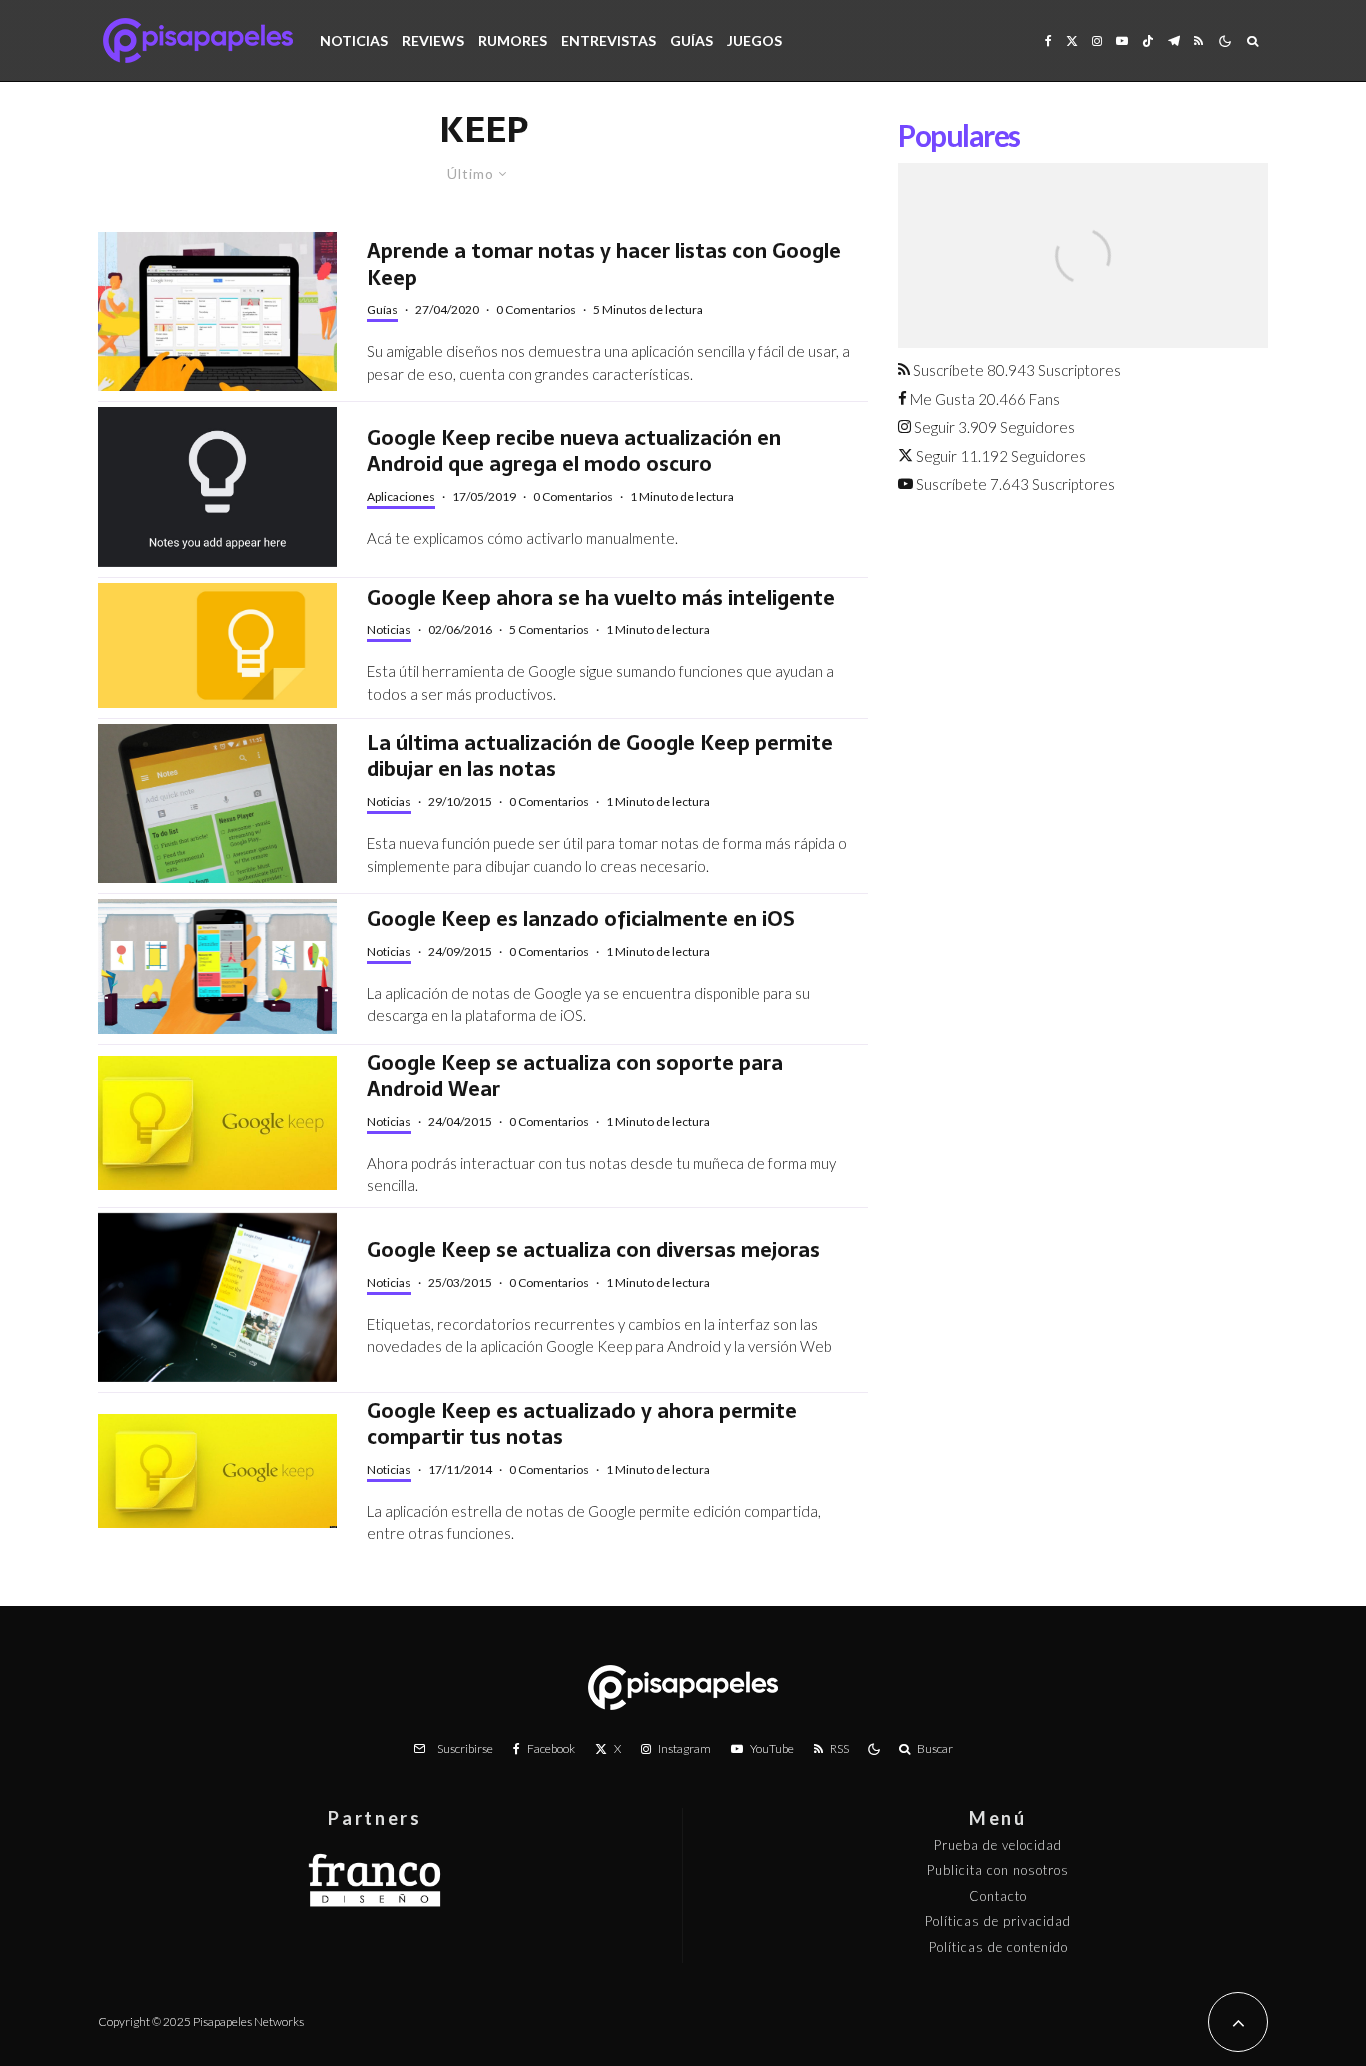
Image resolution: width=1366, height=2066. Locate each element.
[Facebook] (1048, 40)
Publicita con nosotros (998, 1870)
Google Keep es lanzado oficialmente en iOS (581, 919)
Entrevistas (608, 40)
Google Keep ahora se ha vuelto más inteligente (601, 598)
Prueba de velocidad (998, 1845)
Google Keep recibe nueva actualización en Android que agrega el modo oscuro (574, 451)
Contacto (998, 1896)
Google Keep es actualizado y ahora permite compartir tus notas (582, 1424)
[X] (1072, 40)
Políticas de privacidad (998, 1921)
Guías (691, 40)
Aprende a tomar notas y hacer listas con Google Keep (604, 264)
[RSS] (1198, 40)
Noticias (354, 40)
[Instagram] (1097, 40)
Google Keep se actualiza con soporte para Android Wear (575, 1076)
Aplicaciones (401, 496)
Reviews (433, 40)
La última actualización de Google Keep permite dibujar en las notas (600, 756)
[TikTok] (1148, 40)
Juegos (754, 40)
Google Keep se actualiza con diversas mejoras (593, 1250)
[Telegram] (1174, 40)
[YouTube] (1122, 40)
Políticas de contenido (998, 1947)
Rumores (512, 40)
